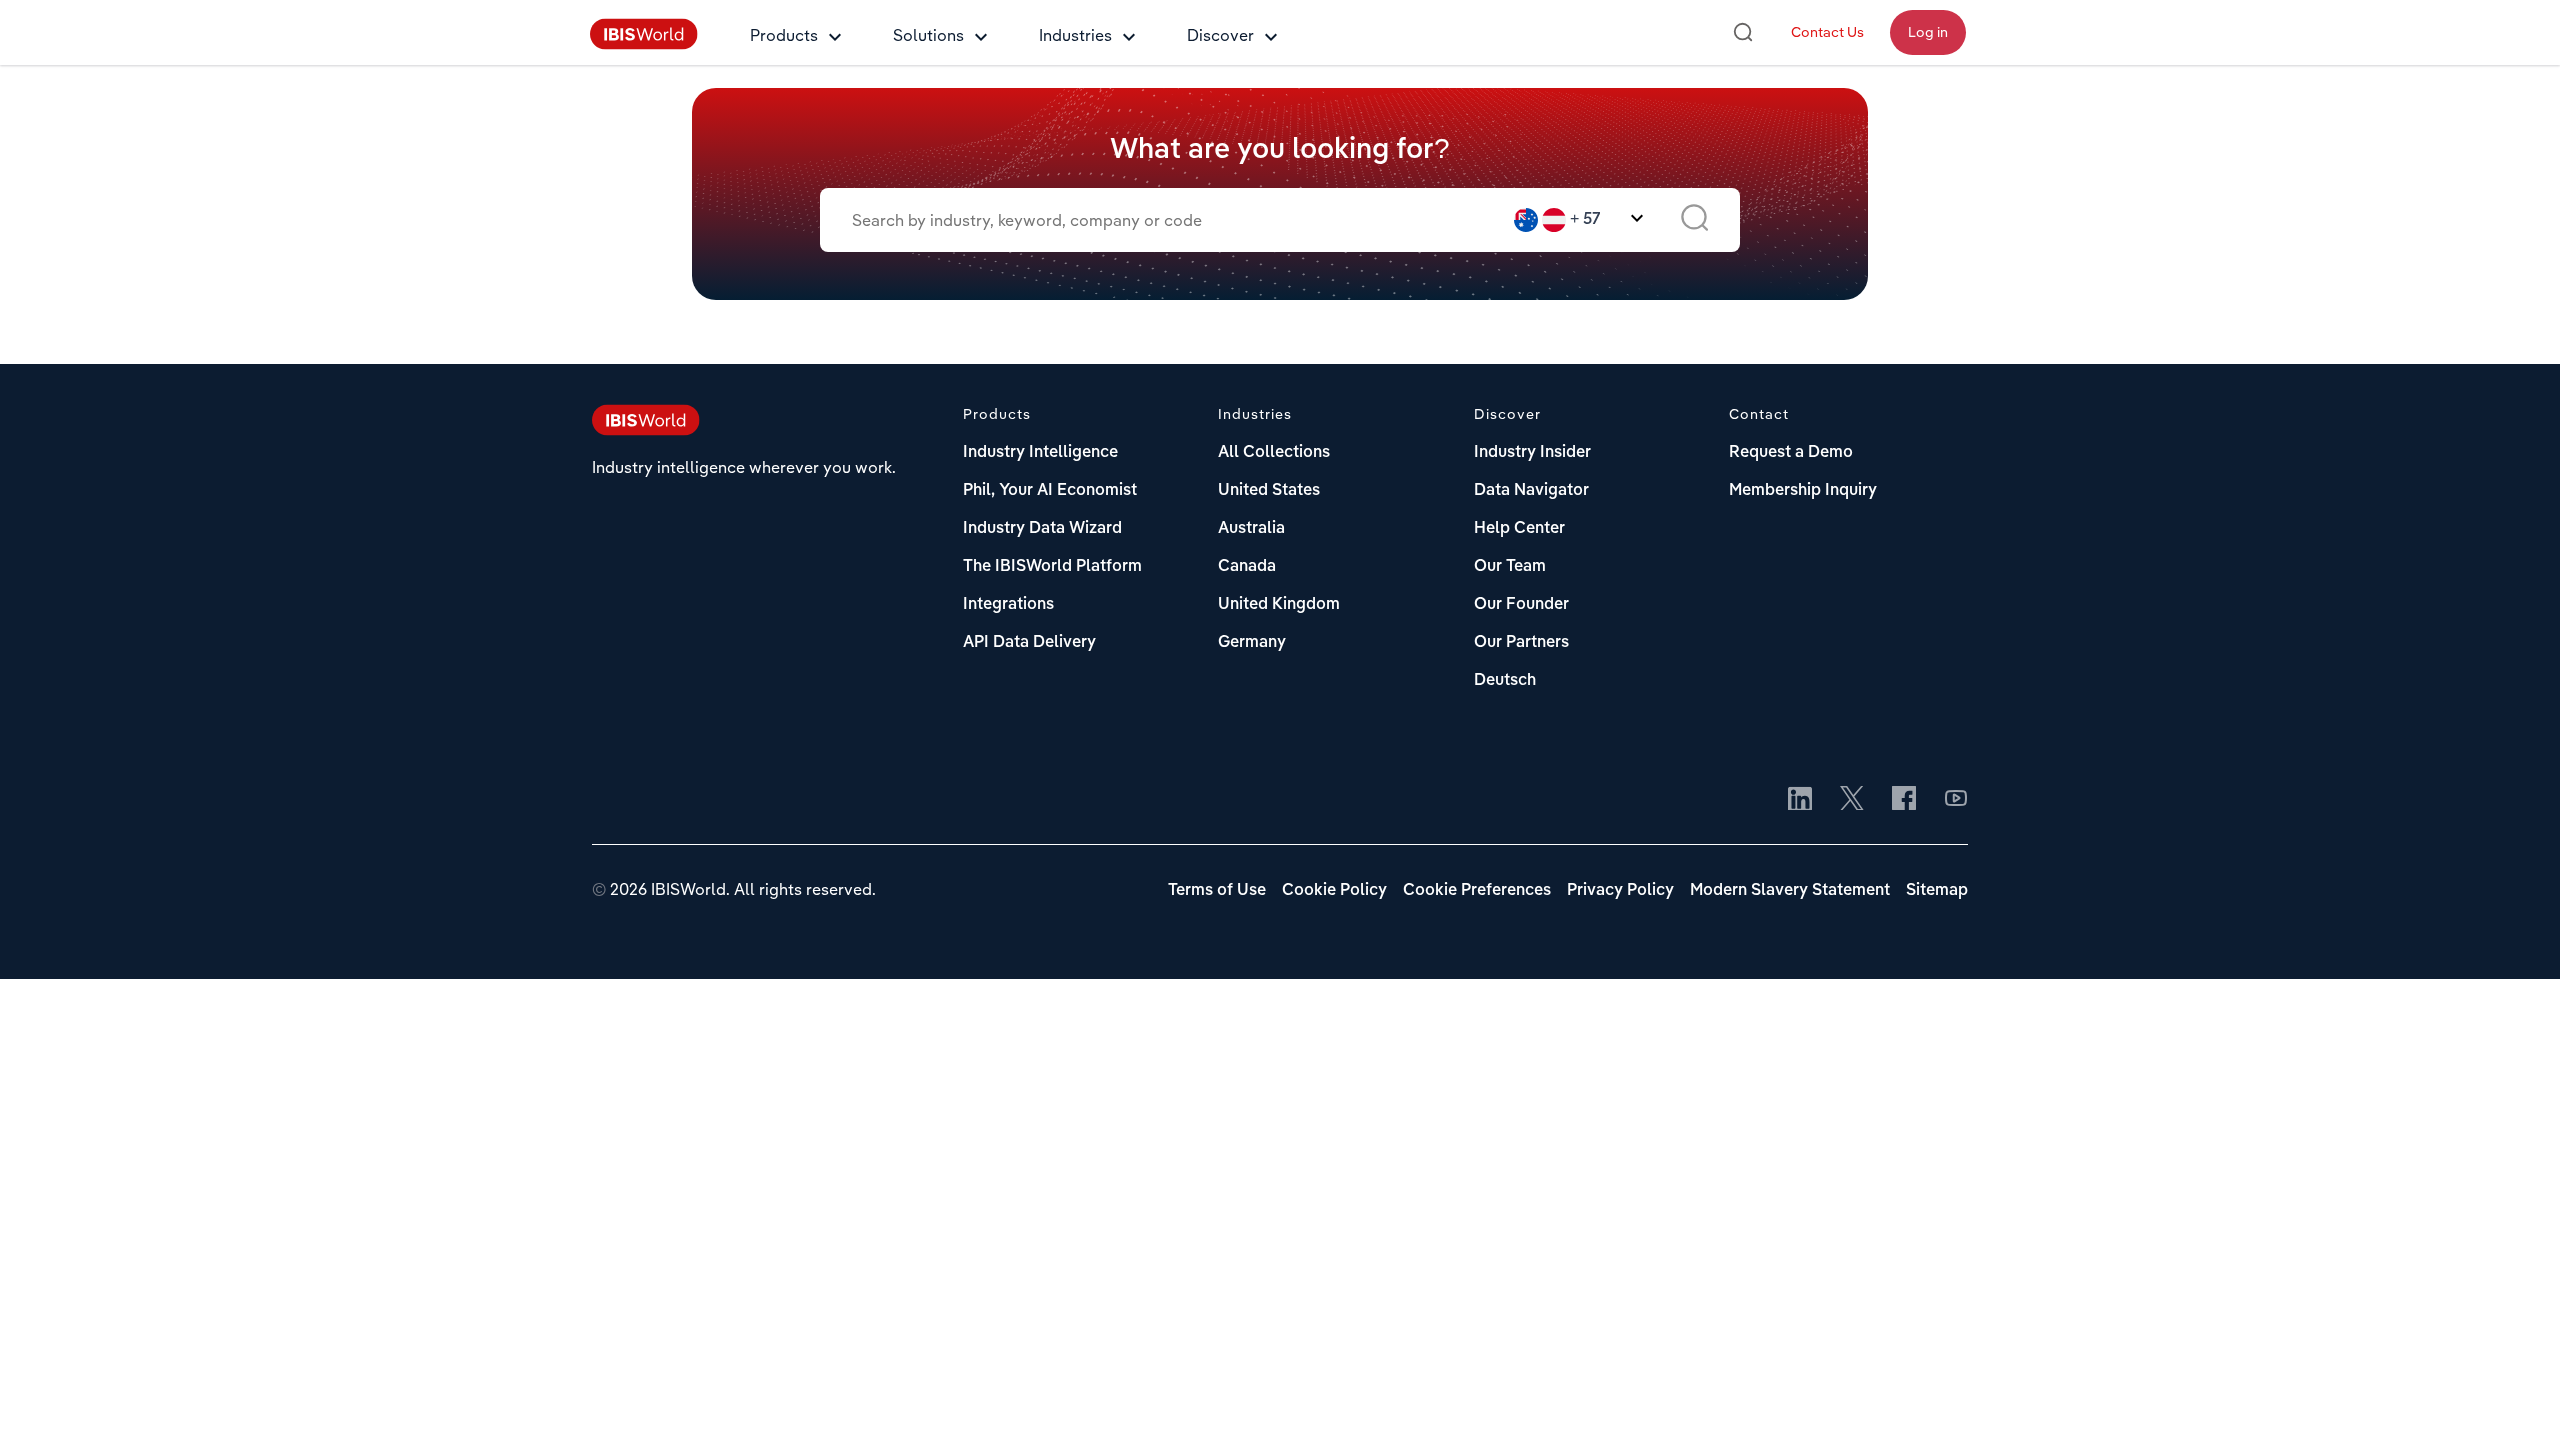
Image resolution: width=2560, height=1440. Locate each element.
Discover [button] (1220, 35)
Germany (1252, 643)
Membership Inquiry (1803, 491)
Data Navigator (1531, 491)
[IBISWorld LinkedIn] (1800, 800)
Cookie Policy (1334, 891)
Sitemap (1937, 891)
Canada (1247, 567)
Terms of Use (1217, 891)
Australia (1251, 529)
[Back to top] (2515, 1395)
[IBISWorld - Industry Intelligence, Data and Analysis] (644, 44)
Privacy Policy (1620, 891)
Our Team (1510, 567)
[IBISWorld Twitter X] (1852, 800)
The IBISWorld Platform (1052, 567)
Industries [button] (1075, 35)
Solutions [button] (928, 35)
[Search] (1743, 32)
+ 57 (1585, 220)
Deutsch (1505, 681)
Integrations (1008, 605)
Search (1694, 220)
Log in (1928, 32)
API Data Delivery (1029, 643)
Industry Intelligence (1040, 453)
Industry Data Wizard (1042, 529)
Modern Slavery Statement (1790, 891)
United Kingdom (1279, 605)
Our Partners (1521, 643)
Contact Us (1827, 32)
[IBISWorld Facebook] (1904, 800)
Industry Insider (1532, 453)
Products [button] (784, 35)
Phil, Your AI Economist (1050, 491)
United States (1269, 491)
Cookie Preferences (1477, 891)
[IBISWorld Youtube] (1956, 800)
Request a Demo (1791, 453)
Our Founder (1521, 605)
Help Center (1519, 529)
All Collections (1274, 453)
